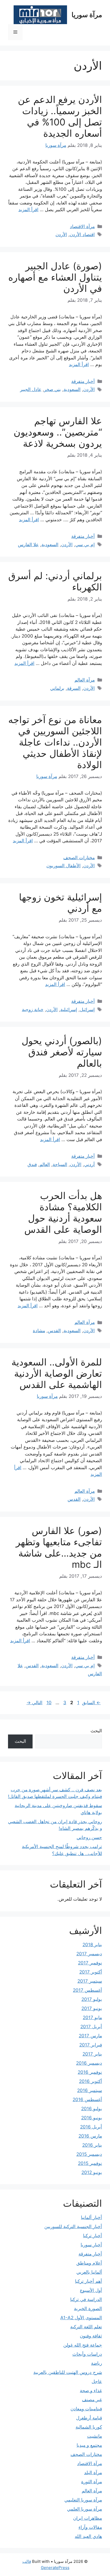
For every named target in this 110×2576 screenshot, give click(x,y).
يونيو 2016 (92, 2118)
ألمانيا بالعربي (89, 2272)
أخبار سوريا (91, 2245)
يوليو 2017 (92, 1999)
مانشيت (95, 2436)
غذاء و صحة (91, 2391)
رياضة (97, 2363)
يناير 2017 (92, 2054)
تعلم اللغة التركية (86, 2327)
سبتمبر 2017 (90, 1981)
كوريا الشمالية (89, 2427)
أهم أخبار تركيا (89, 2281)
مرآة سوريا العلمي (85, 2509)
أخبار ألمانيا (91, 2217)
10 (48, 1703)
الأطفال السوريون (64, 866)
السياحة (60, 1164)
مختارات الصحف (79, 858)
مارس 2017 (90, 2036)
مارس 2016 (90, 2136)
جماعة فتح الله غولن (83, 2345)
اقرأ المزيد (28, 210)
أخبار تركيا (93, 2236)
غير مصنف (92, 2400)
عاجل (97, 2381)
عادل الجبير (31, 389)
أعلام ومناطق (89, 2263)
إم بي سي (85, 545)
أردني (89, 1164)
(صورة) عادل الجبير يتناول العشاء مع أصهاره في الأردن (55, 277)
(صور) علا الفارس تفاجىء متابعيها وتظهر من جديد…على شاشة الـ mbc (59, 1547)
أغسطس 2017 (87, 1990)
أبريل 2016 (91, 2127)
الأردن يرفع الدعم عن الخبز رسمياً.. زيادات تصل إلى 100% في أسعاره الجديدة (60, 116)
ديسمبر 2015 (89, 2154)
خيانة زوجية (33, 1010)
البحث (96, 1731)
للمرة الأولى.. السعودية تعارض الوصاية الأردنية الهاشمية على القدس (57, 1373)
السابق (91, 1703)
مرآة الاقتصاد (82, 226)
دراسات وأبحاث (87, 2354)
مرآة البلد (93, 2473)
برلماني (57, 688)
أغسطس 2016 (87, 2099)
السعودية (72, 389)
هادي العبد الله (88, 2536)
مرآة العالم (85, 680)
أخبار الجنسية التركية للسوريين (73, 2227)
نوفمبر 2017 (90, 1963)
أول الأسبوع (91, 2290)
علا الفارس (28, 545)
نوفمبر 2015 (90, 2163)
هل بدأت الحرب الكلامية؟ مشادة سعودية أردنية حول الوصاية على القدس (63, 1212)
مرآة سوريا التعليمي (83, 2500)
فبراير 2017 (91, 2045)
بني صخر (52, 389)
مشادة (39, 1331)
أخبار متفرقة (83, 381)
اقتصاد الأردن (82, 234)
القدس (54, 1331)
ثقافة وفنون (91, 2336)
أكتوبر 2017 (91, 1972)
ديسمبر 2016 (89, 2063)
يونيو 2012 (92, 2172)
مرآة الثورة (92, 2482)
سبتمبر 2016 (90, 2090)
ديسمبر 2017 (89, 1954)
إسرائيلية (69, 1010)
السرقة (74, 688)
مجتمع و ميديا (89, 2445)
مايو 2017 (92, 2017)
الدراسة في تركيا (86, 2299)
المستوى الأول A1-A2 (81, 2318)
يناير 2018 (92, 1945)
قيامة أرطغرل (89, 2418)
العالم (45, 1164)
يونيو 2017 (92, 2008)
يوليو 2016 (92, 2109)
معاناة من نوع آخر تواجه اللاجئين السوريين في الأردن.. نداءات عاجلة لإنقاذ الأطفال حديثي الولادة (55, 742)
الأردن (61, 234)
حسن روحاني (89, 1837)
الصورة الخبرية (88, 2309)
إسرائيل (87, 1010)
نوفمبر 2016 (90, 2072)
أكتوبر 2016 (91, 2081)
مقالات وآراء (90, 2527)
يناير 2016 (92, 2145)
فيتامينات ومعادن (86, 2409)
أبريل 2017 (91, 2027)
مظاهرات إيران (88, 2518)
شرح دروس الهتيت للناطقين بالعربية (68, 2372)
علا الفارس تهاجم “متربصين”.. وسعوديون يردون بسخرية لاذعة (58, 432)
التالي (34, 1703)
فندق (32, 1164)
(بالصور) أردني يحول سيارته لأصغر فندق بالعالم (62, 1052)
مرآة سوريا (87, 15)
